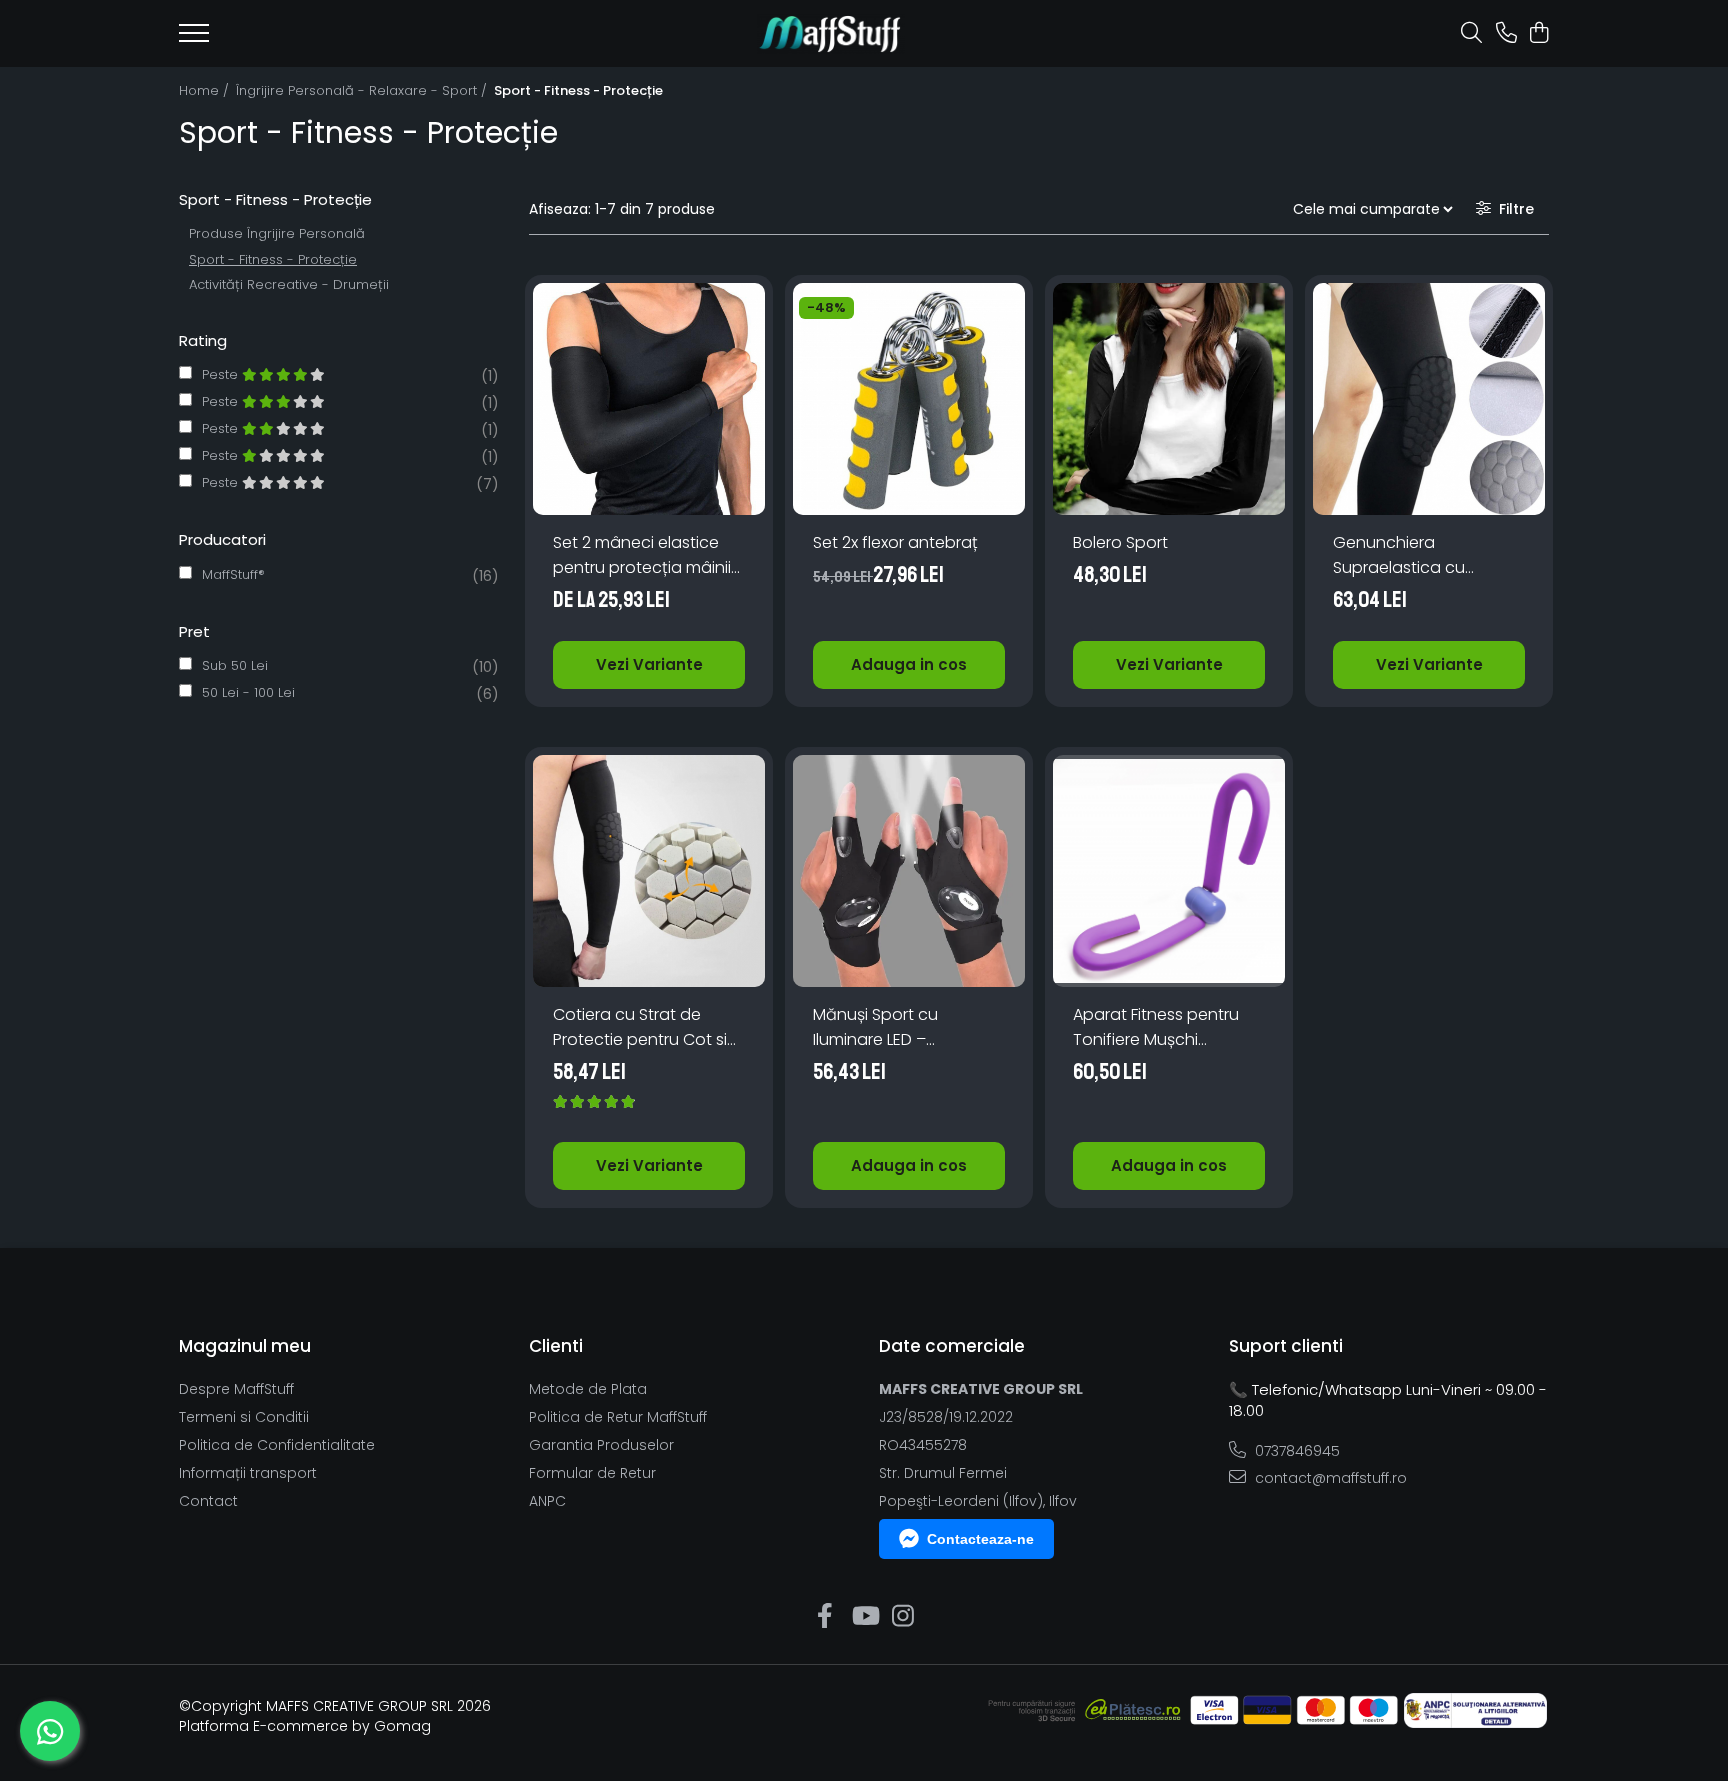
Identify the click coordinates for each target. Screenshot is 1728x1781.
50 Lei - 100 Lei (248, 692)
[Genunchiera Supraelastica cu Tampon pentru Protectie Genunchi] (1429, 399)
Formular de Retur (592, 1473)
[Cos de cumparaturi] (1538, 34)
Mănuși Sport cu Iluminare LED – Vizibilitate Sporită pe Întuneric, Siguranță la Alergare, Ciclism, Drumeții (897, 1027)
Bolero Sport (1120, 542)
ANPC (547, 1501)
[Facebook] (825, 1617)
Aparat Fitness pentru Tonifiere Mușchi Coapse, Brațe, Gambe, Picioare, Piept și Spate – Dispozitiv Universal (1167, 1027)
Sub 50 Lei (235, 665)
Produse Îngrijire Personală (277, 233)
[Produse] (194, 39)
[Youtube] (864, 1617)
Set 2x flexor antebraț (895, 542)
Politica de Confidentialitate (277, 1445)
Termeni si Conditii (244, 1417)
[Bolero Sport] (1169, 399)
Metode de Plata (588, 1389)
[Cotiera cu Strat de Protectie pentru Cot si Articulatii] (649, 871)
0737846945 (1295, 1451)
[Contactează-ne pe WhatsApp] (50, 1731)
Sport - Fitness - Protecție (273, 259)
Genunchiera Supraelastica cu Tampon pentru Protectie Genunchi (1408, 555)
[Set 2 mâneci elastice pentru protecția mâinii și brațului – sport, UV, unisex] (649, 399)
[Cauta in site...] (1471, 34)
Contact (208, 1501)
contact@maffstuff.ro (1329, 1478)
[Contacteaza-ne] (1506, 34)
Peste (222, 374)
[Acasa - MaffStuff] (831, 34)
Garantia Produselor (601, 1445)
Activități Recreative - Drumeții (289, 284)
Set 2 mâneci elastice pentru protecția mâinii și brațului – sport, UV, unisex (642, 555)
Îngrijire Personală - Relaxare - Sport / (363, 90)
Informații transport (248, 1473)
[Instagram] (903, 1617)
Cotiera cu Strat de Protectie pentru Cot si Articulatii (640, 1027)
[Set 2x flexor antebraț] (909, 399)
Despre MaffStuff (236, 1389)
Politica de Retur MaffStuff (618, 1417)
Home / (206, 90)
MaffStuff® (233, 574)
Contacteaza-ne (980, 1539)
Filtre (1512, 209)
